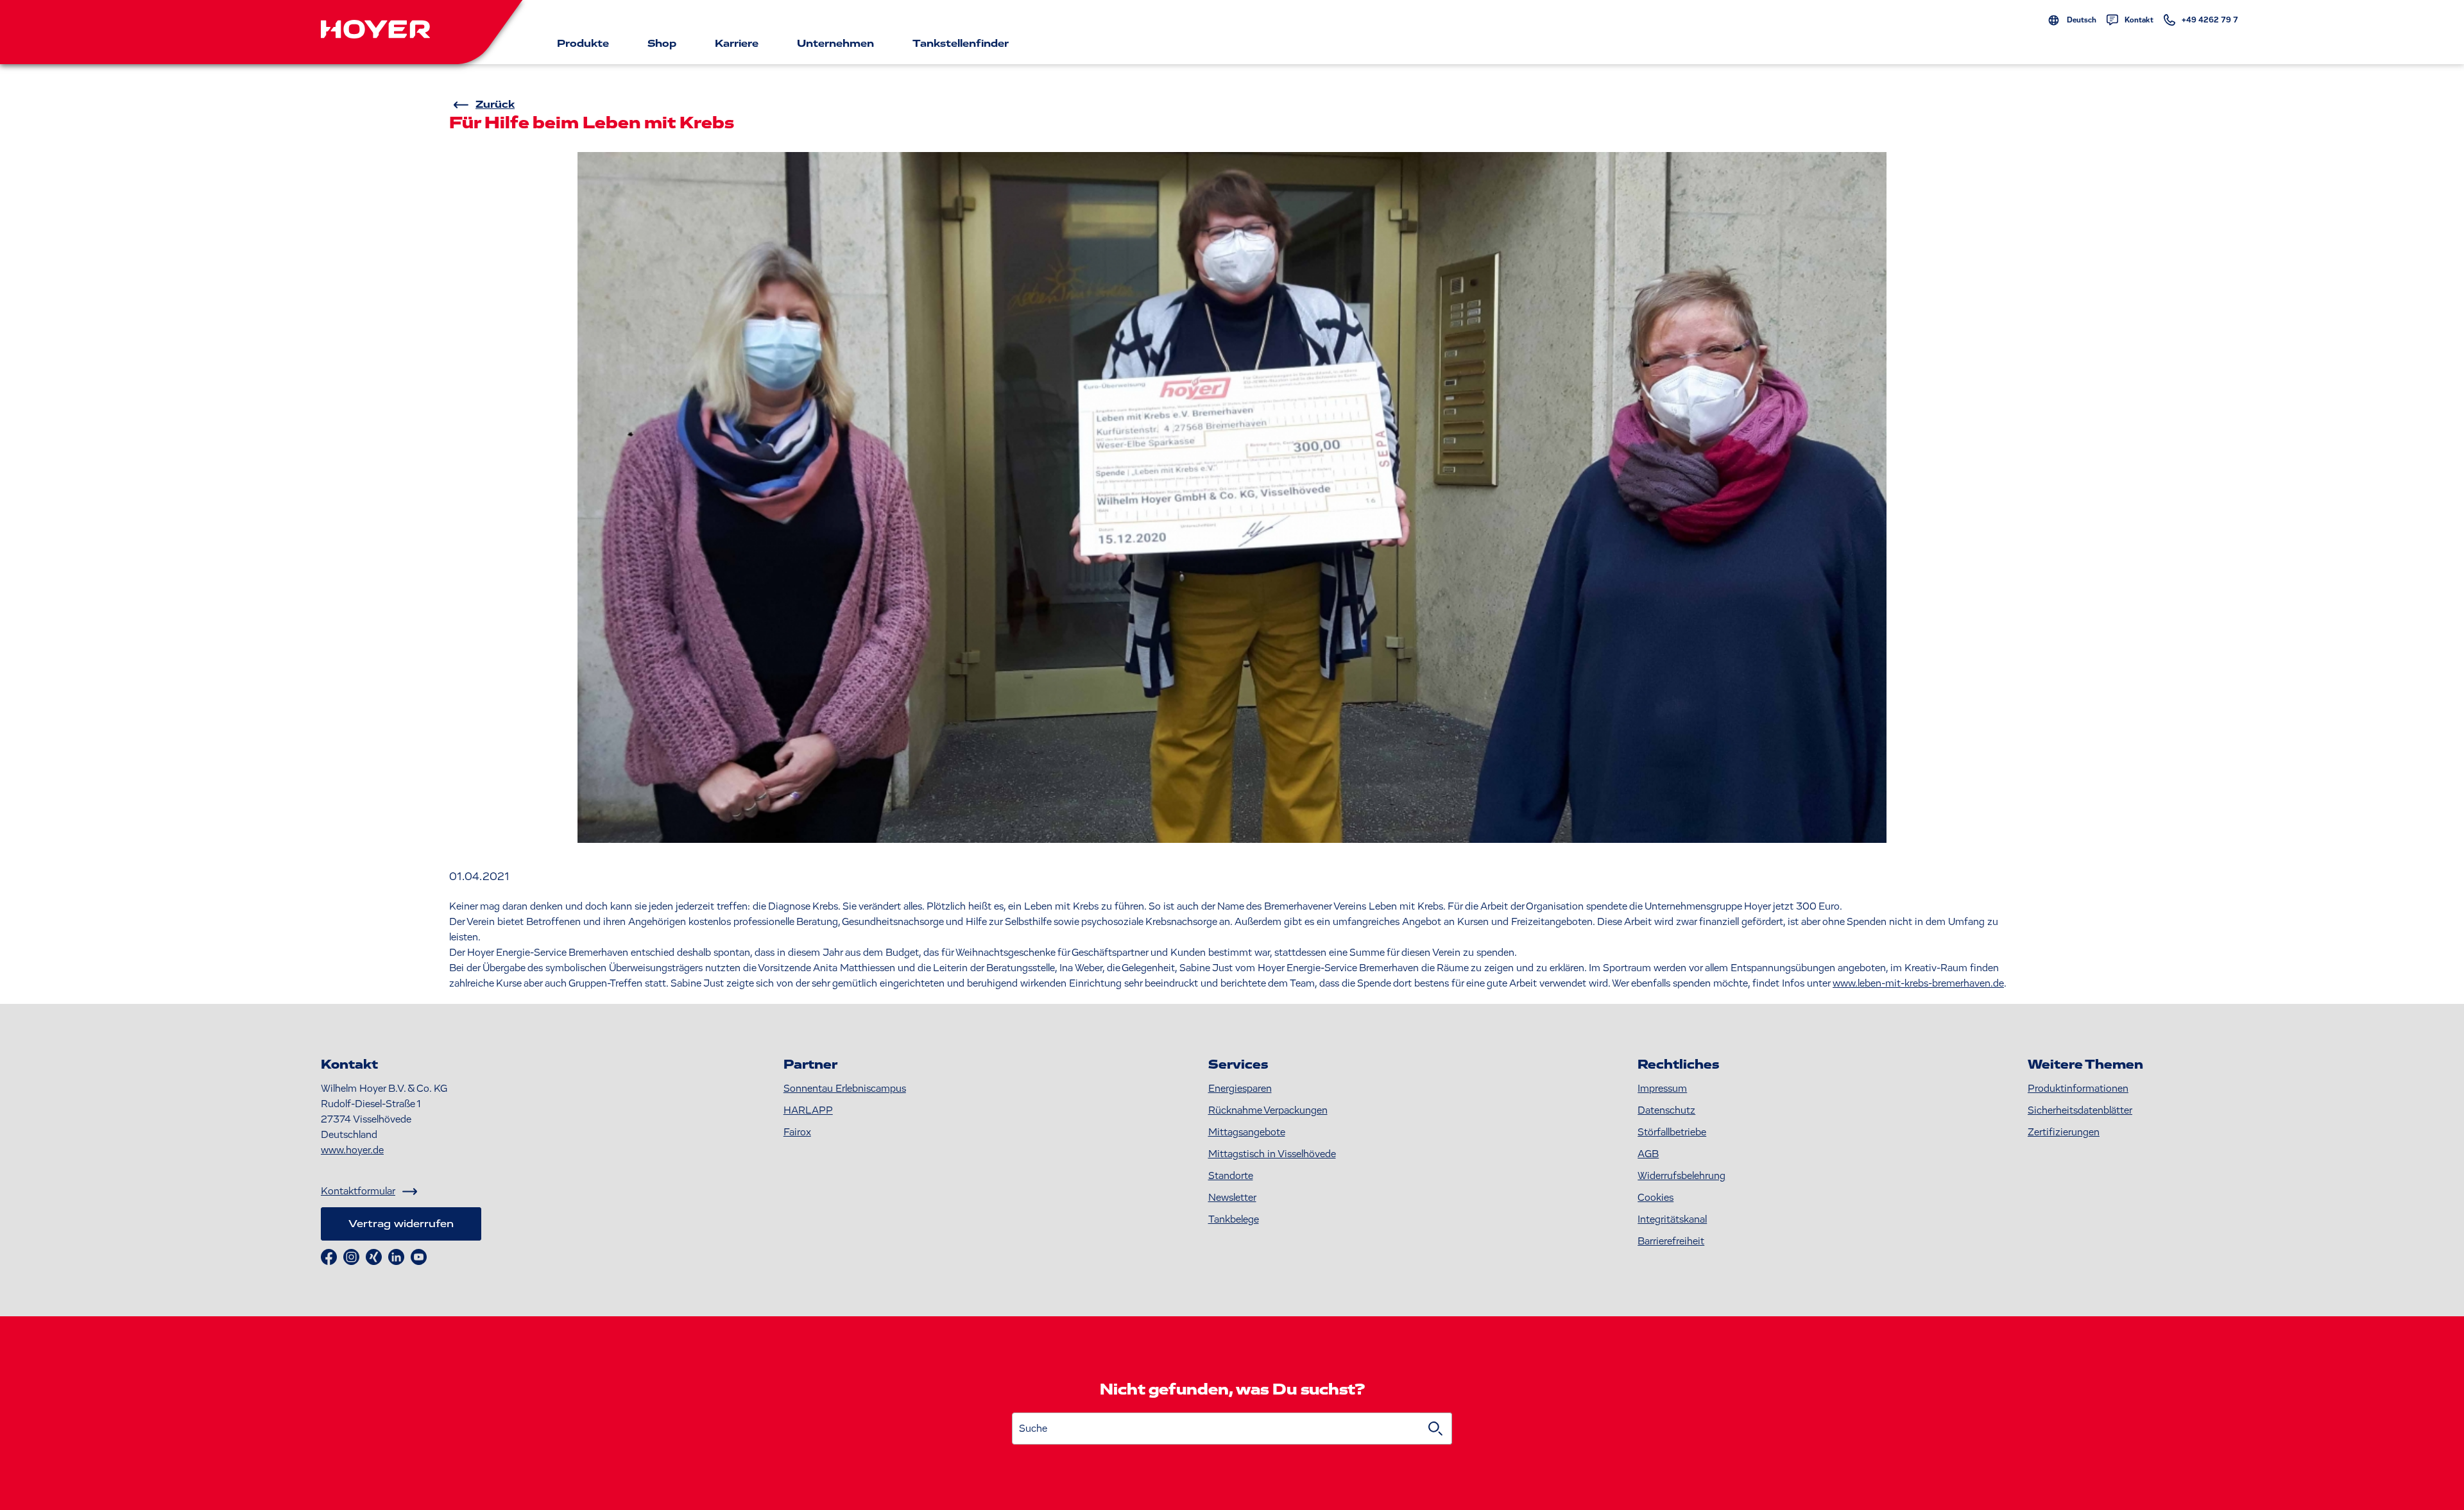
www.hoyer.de (352, 1150)
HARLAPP (808, 1110)
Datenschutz (1666, 1110)
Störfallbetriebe (1672, 1132)
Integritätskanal (1672, 1219)
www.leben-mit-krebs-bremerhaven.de (1918, 983)
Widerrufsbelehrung (1681, 1176)
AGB (1648, 1154)
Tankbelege (1234, 1219)
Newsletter (1232, 1198)
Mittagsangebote (1247, 1132)
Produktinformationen (2078, 1089)
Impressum (1662, 1089)
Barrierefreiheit (1671, 1241)
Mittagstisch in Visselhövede (1272, 1154)
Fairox (797, 1132)
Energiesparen (1240, 1089)
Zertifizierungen (2064, 1132)
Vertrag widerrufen (401, 1224)
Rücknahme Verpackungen (1268, 1110)
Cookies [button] (1656, 1198)
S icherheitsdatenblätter (2080, 1110)
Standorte (1231, 1176)
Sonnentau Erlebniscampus (845, 1089)
